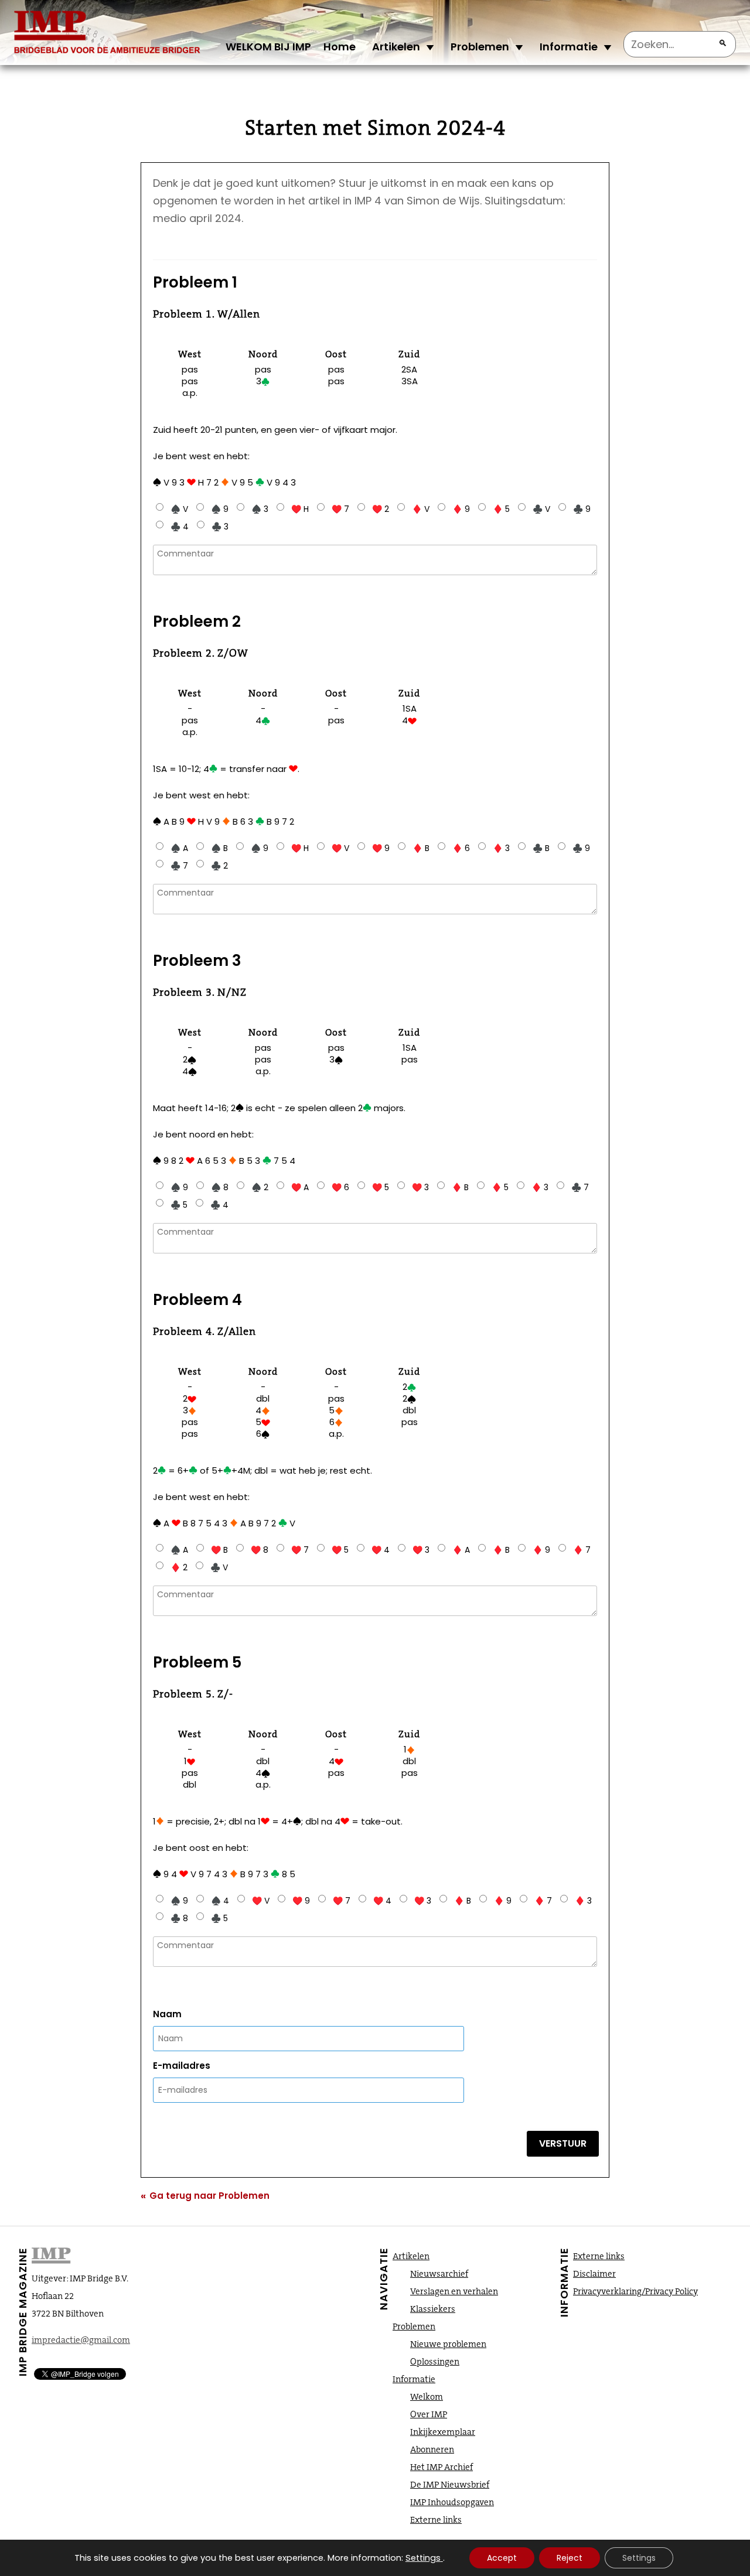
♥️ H (300, 509)
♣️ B (541, 848)
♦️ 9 (461, 509)
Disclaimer (594, 2274)
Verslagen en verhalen (454, 2291)
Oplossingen (435, 2362)
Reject (570, 2558)
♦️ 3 (501, 848)
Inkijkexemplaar (443, 2432)
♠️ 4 (220, 1901)
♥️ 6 (340, 1187)
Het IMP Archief (442, 2467)
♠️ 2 (260, 1187)
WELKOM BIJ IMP (268, 47)
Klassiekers (433, 2309)
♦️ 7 (582, 1550)
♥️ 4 (381, 1550)
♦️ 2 (179, 1567)
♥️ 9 (381, 848)
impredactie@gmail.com (81, 2340)
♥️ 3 (420, 1187)
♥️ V (340, 848)
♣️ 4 (180, 527)
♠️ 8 (220, 1187)
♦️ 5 (501, 509)
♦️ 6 (461, 848)
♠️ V (179, 509)
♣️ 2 (219, 866)
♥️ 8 (260, 1550)
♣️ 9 (582, 509)
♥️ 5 (381, 1187)
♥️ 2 (381, 509)
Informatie (569, 47)
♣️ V (541, 509)
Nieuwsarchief (439, 2274)
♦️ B (421, 848)
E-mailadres (182, 2066)
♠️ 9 (220, 509)
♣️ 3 (220, 527)
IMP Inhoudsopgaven (452, 2502)
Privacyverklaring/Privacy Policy (635, 2291)
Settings (423, 2558)
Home (340, 47)
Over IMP (429, 2414)
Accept (502, 2558)
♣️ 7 (179, 866)
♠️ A (179, 848)
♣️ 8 (179, 1918)
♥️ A (300, 1187)
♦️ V (421, 509)
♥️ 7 (340, 509)
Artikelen (396, 47)
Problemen (480, 47)
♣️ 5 (179, 1205)
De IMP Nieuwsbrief (450, 2485)
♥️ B (219, 1550)
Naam (167, 2014)
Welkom (427, 2397)
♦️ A (461, 1550)
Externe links (436, 2520)
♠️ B (219, 848)
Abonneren (432, 2449)
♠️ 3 (260, 509)
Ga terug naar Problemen (205, 2196)
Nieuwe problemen (448, 2344)
